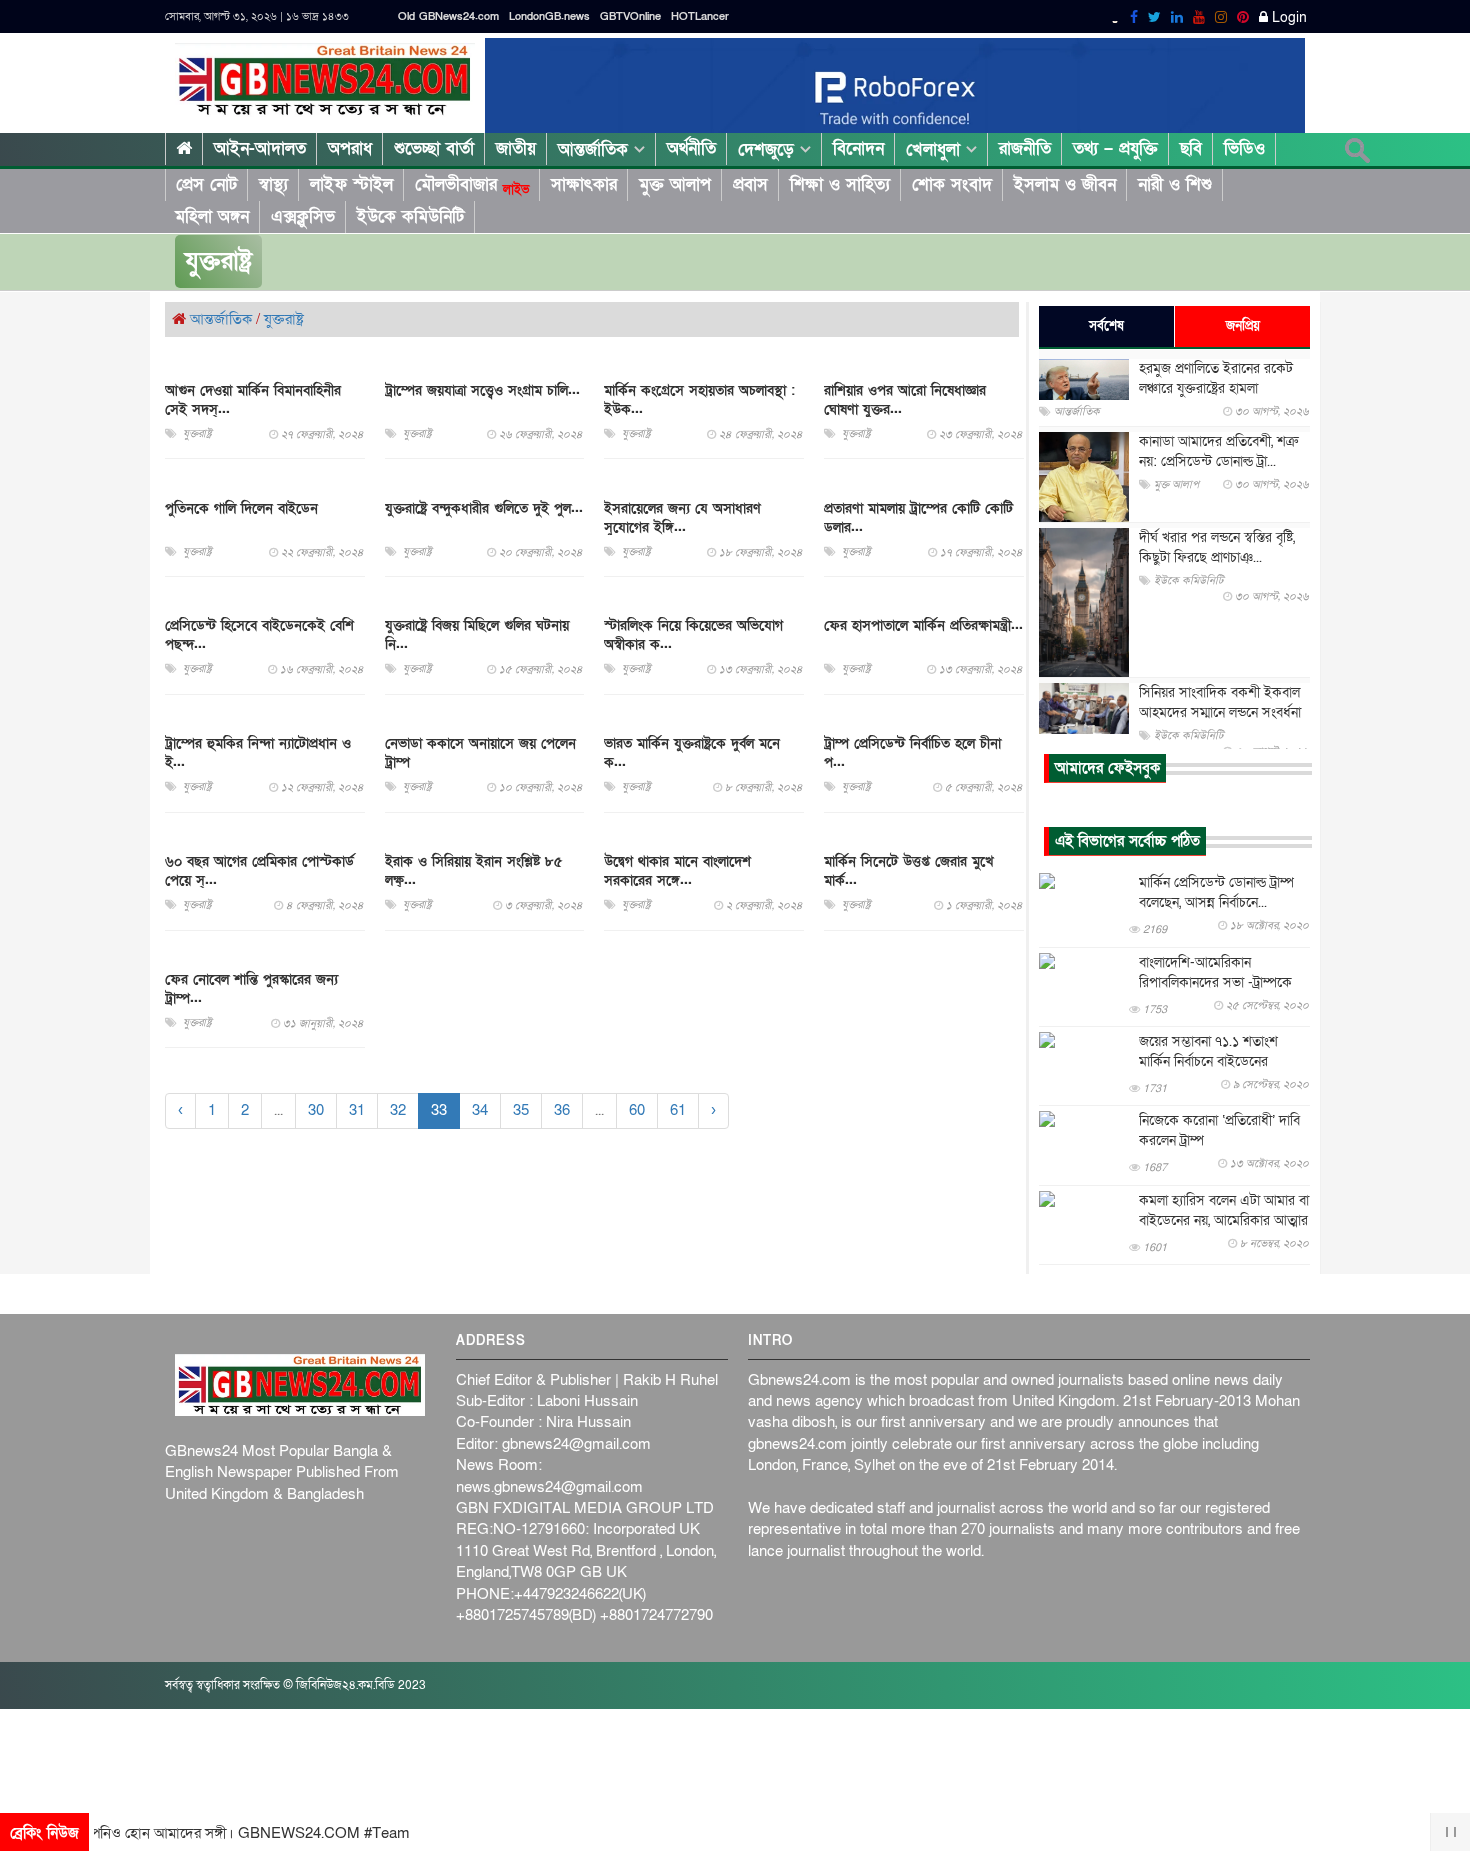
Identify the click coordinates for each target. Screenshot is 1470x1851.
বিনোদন (858, 148)
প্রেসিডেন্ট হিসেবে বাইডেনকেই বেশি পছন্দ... (259, 636)
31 (357, 1111)
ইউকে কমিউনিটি (410, 216)
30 (316, 1111)
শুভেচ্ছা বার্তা (434, 148)
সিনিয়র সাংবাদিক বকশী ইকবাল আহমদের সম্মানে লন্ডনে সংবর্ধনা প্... (1220, 712)
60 (637, 1111)
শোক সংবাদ (952, 184)
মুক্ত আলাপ (675, 184)
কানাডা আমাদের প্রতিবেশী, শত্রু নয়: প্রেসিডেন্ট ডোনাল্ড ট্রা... (1218, 451)
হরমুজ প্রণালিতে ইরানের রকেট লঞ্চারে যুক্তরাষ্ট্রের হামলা (1216, 378)
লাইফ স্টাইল (351, 184)
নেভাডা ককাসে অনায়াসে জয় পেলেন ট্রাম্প (480, 754)
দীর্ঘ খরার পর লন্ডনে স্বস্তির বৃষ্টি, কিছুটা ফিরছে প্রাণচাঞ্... (1217, 547)
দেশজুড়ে (769, 149)
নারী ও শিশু (1175, 184)
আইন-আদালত (260, 148)
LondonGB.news (549, 16)
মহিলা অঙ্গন (212, 216)
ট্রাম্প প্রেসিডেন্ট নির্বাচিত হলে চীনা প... (912, 754)
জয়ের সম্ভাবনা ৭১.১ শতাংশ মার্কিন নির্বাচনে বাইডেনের (1208, 1051)
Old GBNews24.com (448, 16)
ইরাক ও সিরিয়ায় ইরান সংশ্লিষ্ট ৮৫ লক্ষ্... (473, 871)
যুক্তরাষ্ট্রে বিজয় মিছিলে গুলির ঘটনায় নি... (477, 636)
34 (480, 1111)
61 (678, 1111)
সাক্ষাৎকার (584, 184)
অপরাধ (350, 148)
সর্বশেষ (1106, 326)
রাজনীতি (1025, 148)
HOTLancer (700, 16)
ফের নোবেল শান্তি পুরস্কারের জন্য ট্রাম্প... (251, 989)
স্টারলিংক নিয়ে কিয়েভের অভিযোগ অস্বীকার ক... (693, 636)
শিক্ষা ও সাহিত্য (840, 184)
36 (562, 1111)
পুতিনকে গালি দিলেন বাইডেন (241, 508)
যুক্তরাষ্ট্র (284, 319)
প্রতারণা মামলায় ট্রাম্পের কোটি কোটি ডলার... (918, 518)
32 (398, 1111)
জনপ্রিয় (1243, 326)
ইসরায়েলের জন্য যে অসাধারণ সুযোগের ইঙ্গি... (682, 518)
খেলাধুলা (936, 149)
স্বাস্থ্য (273, 184)
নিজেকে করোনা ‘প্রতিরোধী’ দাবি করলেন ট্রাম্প (1219, 1130)
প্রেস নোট (206, 184)
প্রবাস (750, 184)
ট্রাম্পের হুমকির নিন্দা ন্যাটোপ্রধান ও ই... (258, 754)
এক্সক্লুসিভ (303, 216)
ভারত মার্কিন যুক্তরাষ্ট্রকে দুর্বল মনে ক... (692, 754)
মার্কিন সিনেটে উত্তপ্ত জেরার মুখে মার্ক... (909, 871)
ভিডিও (1244, 148)
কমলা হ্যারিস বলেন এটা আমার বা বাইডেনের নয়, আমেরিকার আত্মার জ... (1224, 1220)
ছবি (1191, 148)
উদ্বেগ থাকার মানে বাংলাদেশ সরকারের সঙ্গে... (677, 871)
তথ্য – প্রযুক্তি (1115, 148)
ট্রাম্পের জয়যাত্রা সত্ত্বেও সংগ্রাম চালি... (482, 390)
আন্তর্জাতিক (596, 149)
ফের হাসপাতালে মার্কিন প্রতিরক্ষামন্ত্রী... (923, 626)
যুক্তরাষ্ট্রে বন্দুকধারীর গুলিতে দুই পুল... (484, 508)
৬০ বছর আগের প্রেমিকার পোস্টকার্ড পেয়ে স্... (259, 871)
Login (1287, 18)
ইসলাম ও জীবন (1065, 184)
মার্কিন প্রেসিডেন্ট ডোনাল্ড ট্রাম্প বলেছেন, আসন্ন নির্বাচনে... (1216, 892)
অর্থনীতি (691, 148)
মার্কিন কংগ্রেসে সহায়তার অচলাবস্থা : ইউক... (699, 400)
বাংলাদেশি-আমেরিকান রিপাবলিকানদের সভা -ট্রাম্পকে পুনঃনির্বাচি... (1215, 982)
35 (521, 1111)
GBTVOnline (630, 16)
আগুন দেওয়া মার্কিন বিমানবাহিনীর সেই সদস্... (253, 400)
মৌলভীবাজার (472, 185)
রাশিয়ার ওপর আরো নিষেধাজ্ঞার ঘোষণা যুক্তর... (905, 400)
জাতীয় (516, 148)
